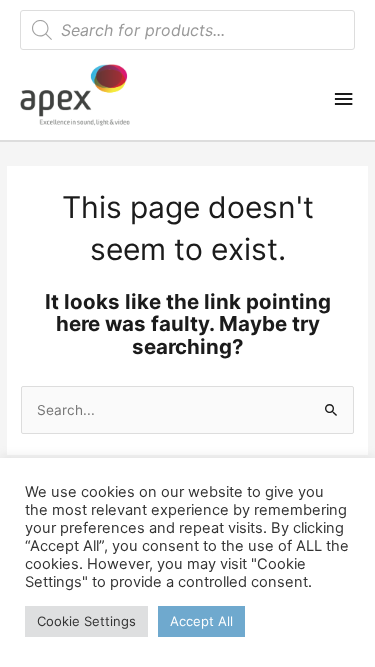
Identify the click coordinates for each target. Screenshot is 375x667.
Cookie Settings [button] (86, 621)
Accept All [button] (201, 621)
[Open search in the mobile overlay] (187, 30)
